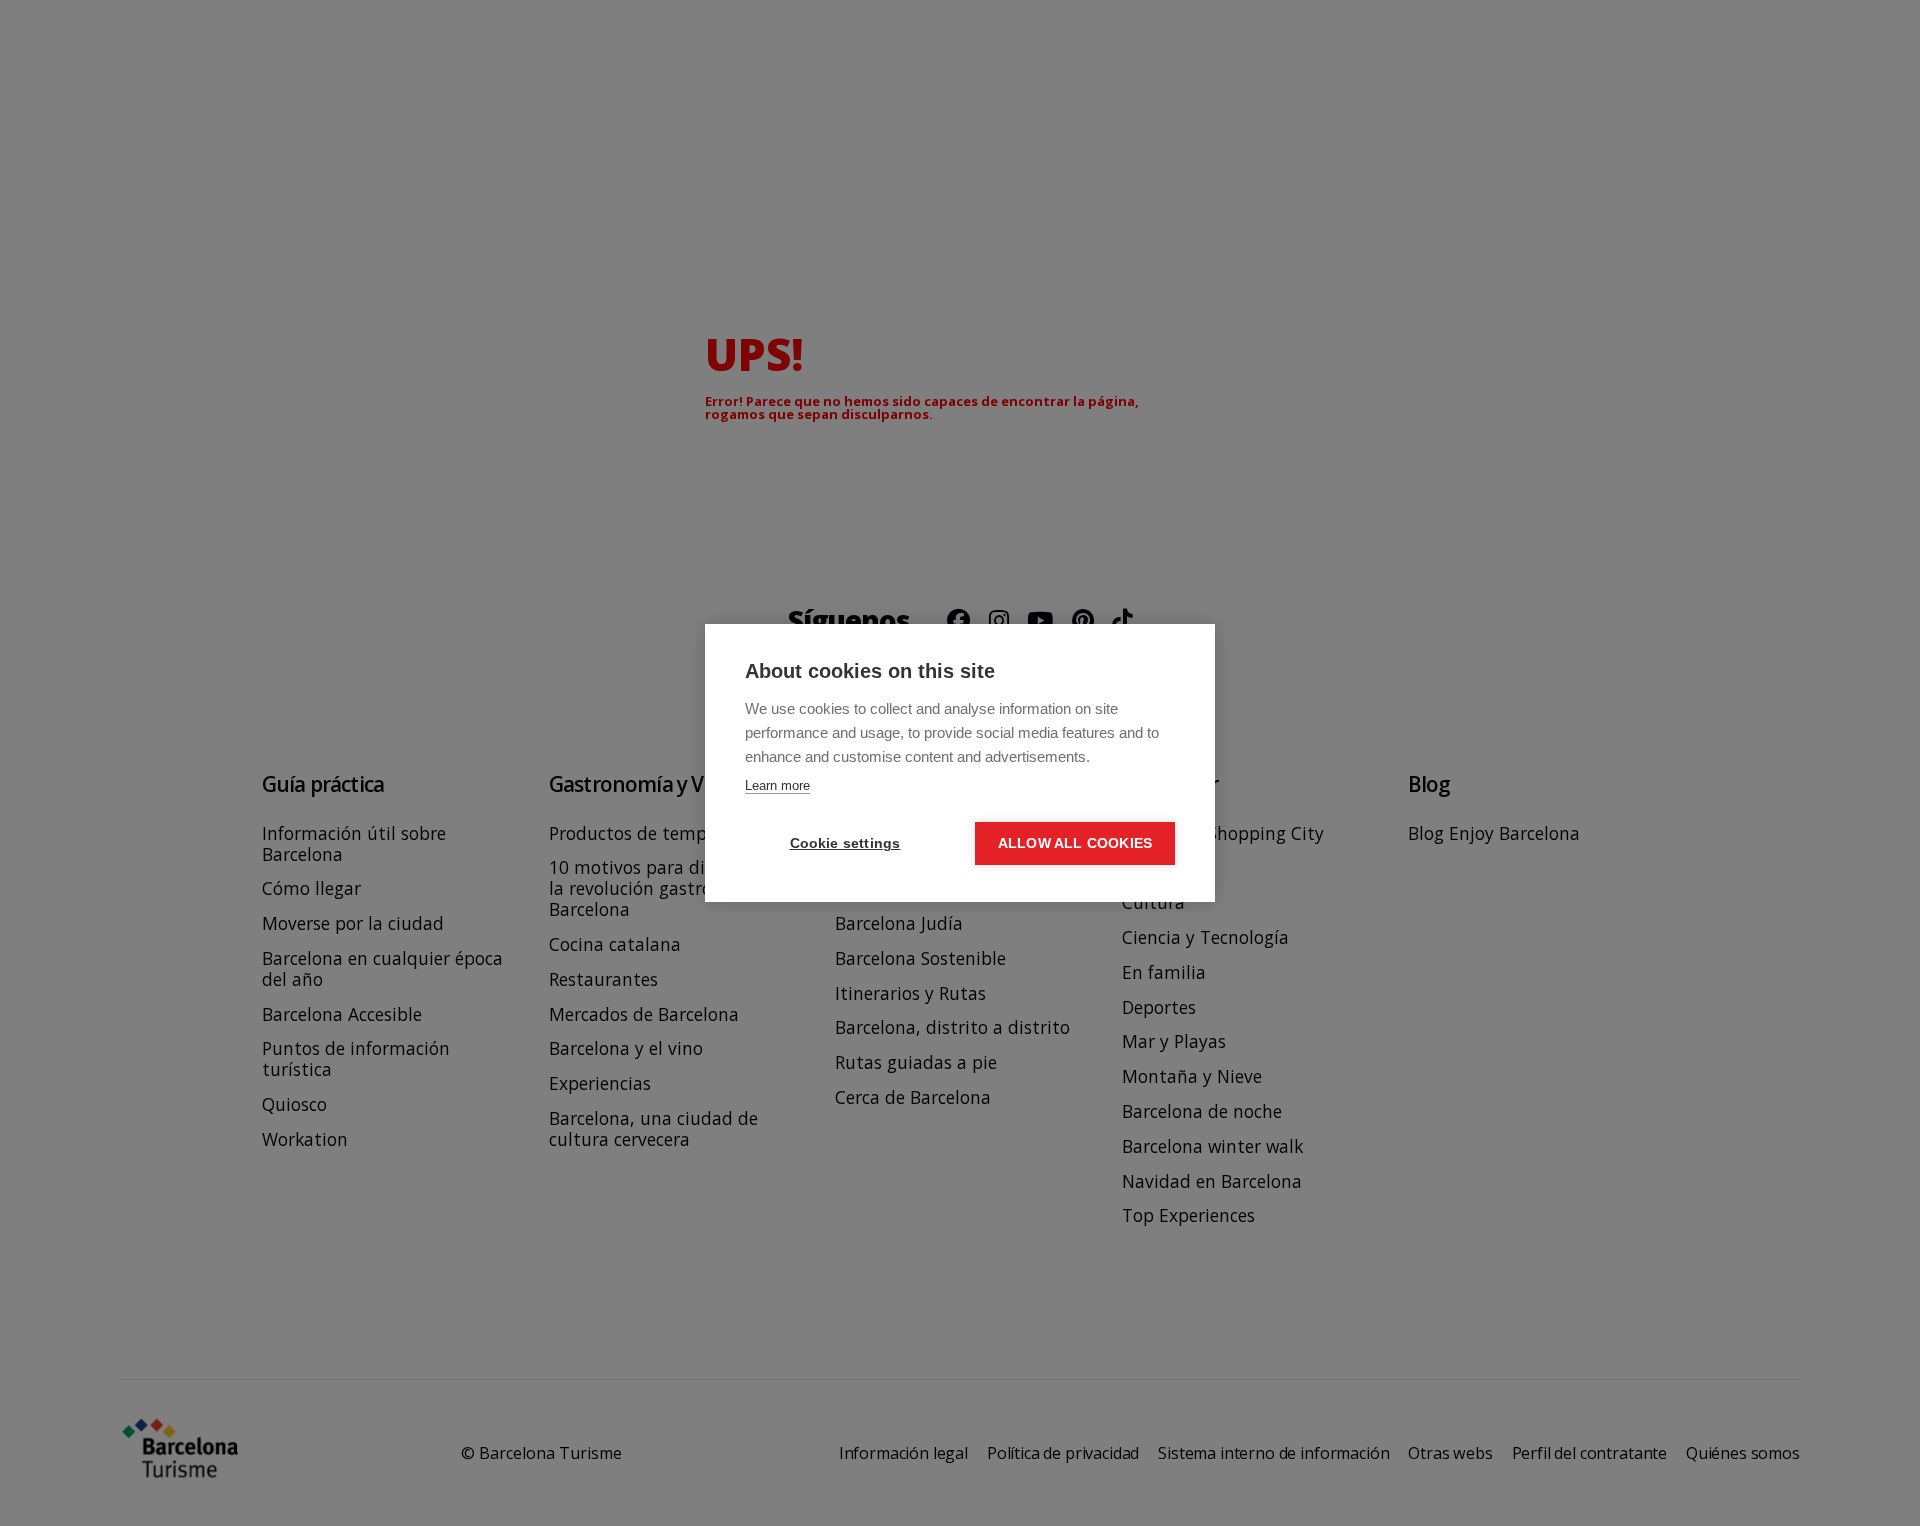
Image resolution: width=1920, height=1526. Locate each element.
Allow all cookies (1075, 843)
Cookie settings (845, 843)
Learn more (777, 785)
